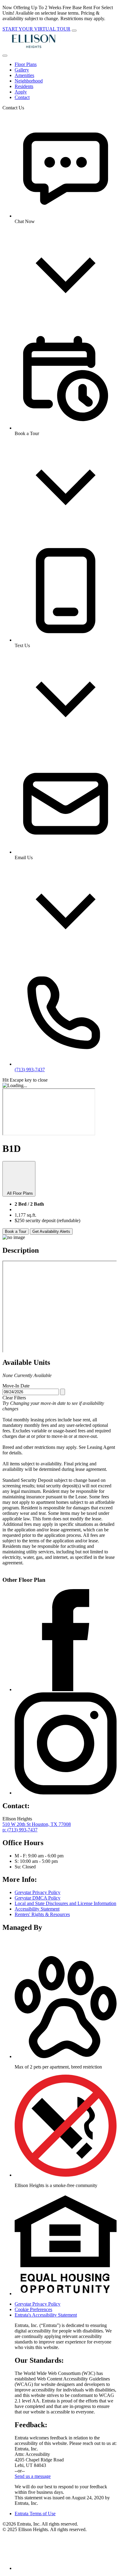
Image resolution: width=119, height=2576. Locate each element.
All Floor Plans (19, 1193)
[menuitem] (66, 64)
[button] (66, 2056)
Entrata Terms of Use (35, 2514)
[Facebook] (66, 1689)
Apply (21, 92)
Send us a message (33, 2476)
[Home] (33, 48)
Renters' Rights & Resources (42, 1914)
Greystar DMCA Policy (38, 1898)
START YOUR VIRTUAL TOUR (36, 29)
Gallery (22, 70)
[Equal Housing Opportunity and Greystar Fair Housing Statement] (66, 2294)
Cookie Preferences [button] (33, 2309)
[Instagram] (66, 1793)
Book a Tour (16, 1231)
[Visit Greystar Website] (31, 1948)
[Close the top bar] (74, 31)
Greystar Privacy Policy (38, 1892)
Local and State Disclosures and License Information (65, 1903)
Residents (24, 86)
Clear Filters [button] (14, 1398)
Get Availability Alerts (51, 1231)
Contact (22, 97)
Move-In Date (16, 1386)
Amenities (24, 75)
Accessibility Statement (37, 1909)
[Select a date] (63, 1392)
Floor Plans (26, 64)
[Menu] (5, 56)
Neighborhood (29, 81)
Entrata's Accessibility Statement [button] (46, 2315)
